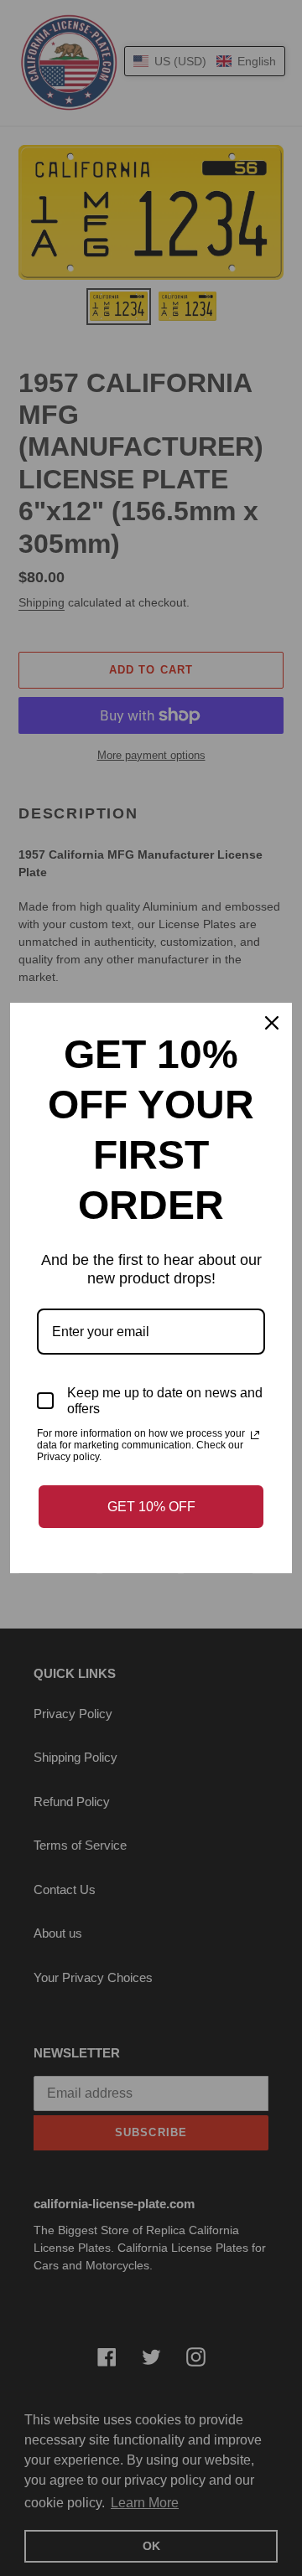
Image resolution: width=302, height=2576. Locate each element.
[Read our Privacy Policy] (255, 1435)
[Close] (272, 1023)
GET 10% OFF (151, 1507)
